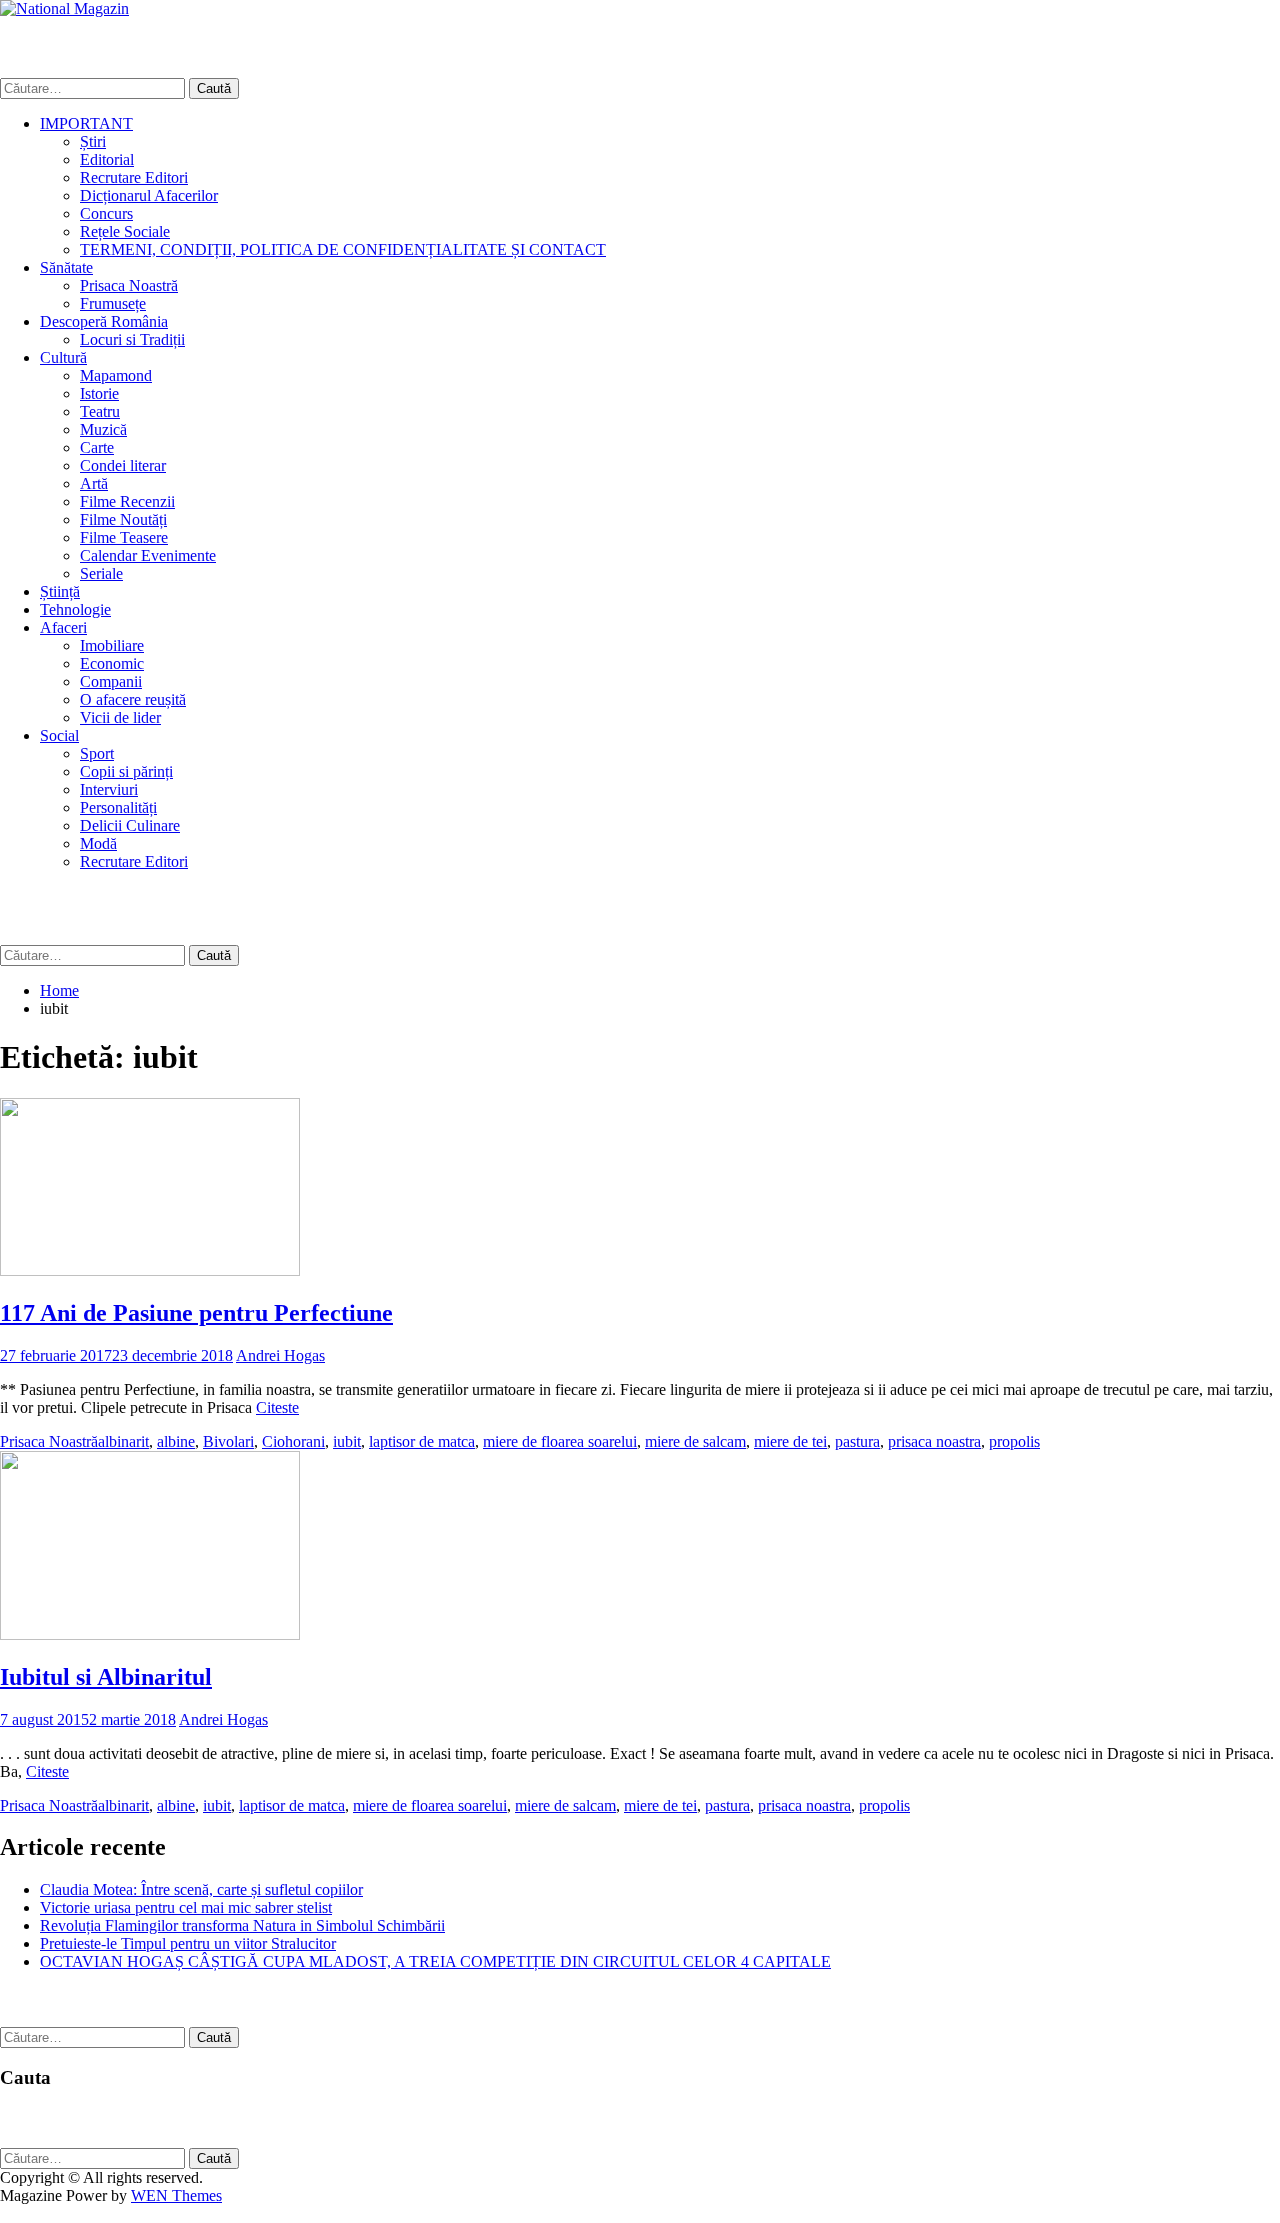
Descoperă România (104, 321)
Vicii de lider (120, 717)
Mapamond (116, 375)
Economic (112, 663)
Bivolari (228, 1441)
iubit (347, 1441)
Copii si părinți (126, 771)
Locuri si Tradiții (132, 339)
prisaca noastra (934, 1441)
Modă (98, 843)
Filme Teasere (124, 537)
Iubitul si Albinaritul (106, 1677)
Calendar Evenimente (148, 555)
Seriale (101, 573)
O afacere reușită (133, 699)
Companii (111, 681)
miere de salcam (695, 1441)
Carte (97, 447)
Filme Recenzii (127, 501)
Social (59, 735)
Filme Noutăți (123, 519)
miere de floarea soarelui (560, 1441)
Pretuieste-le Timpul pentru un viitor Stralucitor (188, 1943)
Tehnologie (75, 609)
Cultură (63, 357)
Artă (94, 483)
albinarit (123, 1441)
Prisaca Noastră (129, 285)
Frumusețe (113, 303)
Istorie (99, 393)
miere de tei (790, 1441)
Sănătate (66, 267)
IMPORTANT (86, 123)
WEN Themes (176, 2195)
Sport (97, 753)
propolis (1014, 1441)
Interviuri (109, 789)
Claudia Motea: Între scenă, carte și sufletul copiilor (201, 1889)
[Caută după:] (94, 87)
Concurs (106, 213)
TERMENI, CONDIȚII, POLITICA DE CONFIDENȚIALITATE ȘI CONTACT (343, 249)
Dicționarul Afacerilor (149, 195)
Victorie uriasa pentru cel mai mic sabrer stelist (186, 1907)
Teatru (100, 411)
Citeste (277, 1407)
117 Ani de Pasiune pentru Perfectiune (196, 1313)
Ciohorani (293, 1441)
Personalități (118, 807)
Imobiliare (112, 645)
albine (176, 1441)
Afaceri (63, 627)
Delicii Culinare (130, 825)
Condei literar (123, 465)
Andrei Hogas (280, 1355)
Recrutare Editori (134, 177)
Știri (93, 141)
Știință (60, 591)
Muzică (103, 429)
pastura (857, 1441)
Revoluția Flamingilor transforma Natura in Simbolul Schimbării (242, 1925)
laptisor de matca (422, 1441)
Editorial (107, 159)
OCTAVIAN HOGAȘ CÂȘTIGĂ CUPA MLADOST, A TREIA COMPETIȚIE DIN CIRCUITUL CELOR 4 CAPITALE (435, 1961)
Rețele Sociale (125, 231)
